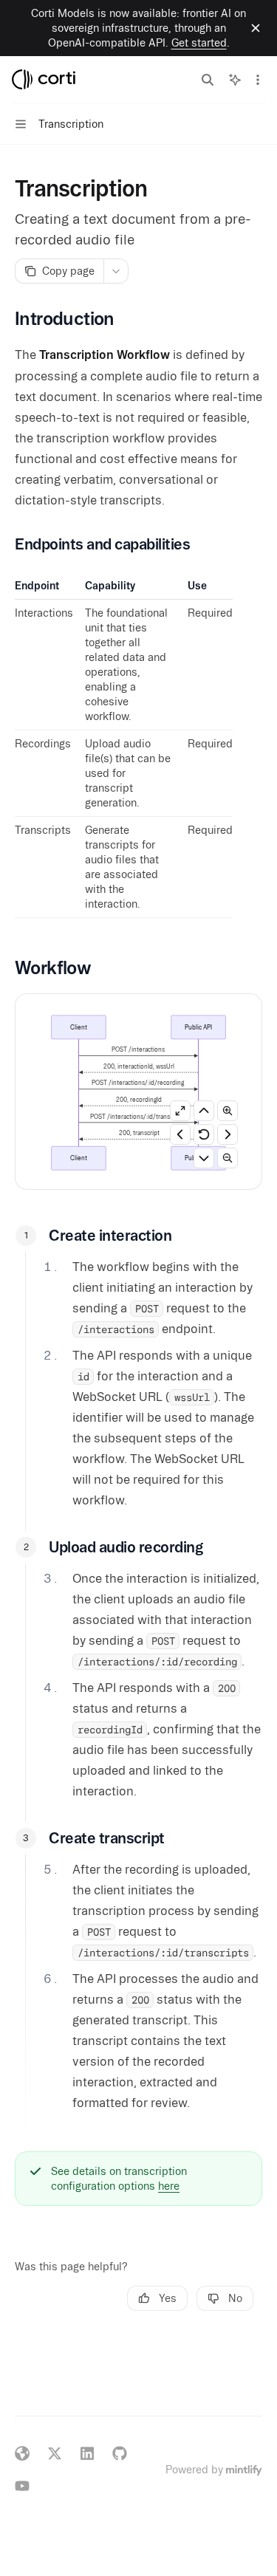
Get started (199, 43)
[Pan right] (228, 1134)
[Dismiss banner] (256, 28)
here (169, 2186)
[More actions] (258, 80)
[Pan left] (180, 1134)
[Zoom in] (228, 1111)
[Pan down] (204, 1158)
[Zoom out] (228, 1158)
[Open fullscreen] (180, 1111)
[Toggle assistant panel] (235, 80)
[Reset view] (204, 1134)
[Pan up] (204, 1111)
